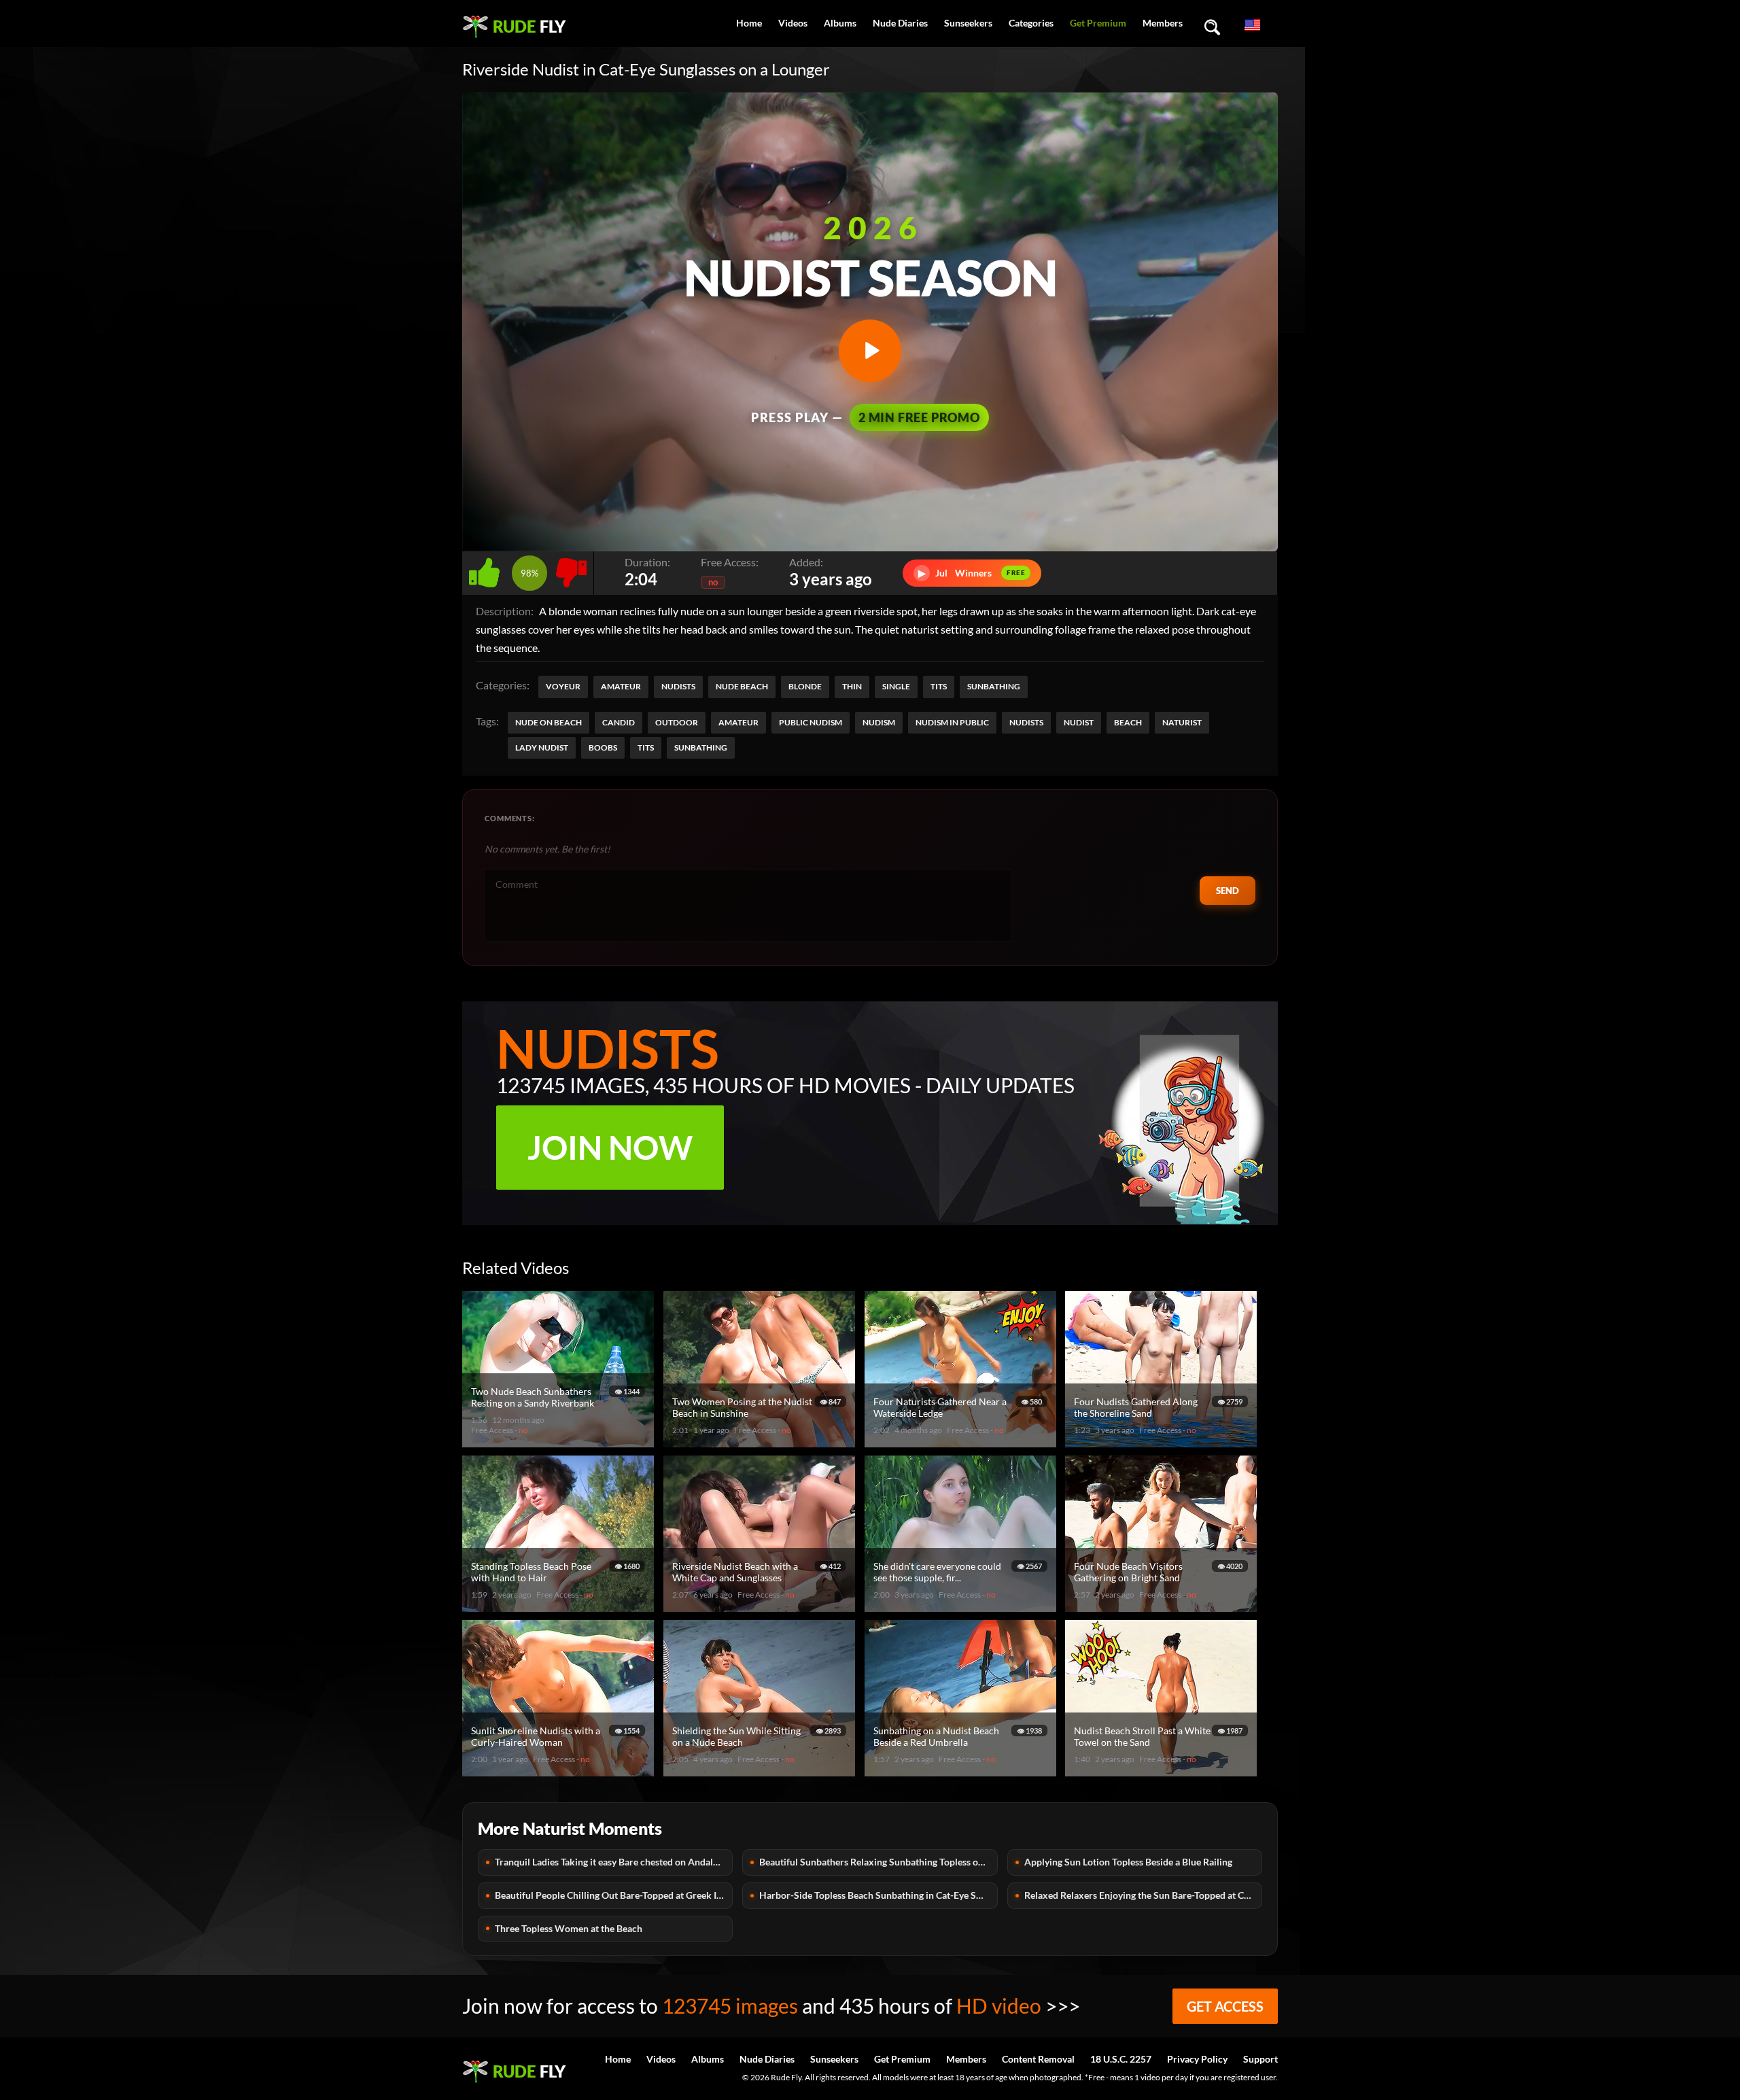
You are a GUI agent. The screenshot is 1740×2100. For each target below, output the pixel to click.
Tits (939, 686)
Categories (1031, 23)
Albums (840, 23)
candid (619, 722)
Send (1228, 891)
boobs (603, 747)
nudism (879, 722)
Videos (793, 23)
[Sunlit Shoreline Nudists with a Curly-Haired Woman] (560, 1771)
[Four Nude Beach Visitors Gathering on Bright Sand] (1163, 1606)
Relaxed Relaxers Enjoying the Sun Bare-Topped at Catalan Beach (1143, 1895)
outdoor (677, 722)
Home (749, 23)
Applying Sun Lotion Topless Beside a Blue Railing (1128, 1862)
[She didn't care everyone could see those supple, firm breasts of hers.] (962, 1606)
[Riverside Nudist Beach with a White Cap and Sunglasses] (761, 1606)
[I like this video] (487, 569)
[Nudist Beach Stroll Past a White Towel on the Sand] (1163, 1771)
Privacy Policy (1197, 2059)
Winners (972, 573)
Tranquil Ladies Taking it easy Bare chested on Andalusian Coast (614, 1862)
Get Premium (1098, 23)
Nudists (678, 686)
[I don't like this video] (571, 569)
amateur (738, 722)
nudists (1026, 722)
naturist (1182, 722)
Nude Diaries (900, 23)
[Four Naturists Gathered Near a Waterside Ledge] (962, 1442)
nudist (1079, 722)
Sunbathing (994, 686)
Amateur (621, 686)
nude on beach (549, 722)
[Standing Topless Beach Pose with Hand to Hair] (560, 1606)
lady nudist (542, 747)
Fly (529, 26)
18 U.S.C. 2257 (1121, 2059)
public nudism (811, 722)
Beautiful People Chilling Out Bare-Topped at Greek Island (614, 1895)
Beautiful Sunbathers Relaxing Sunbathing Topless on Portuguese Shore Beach (878, 1862)
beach (1128, 722)
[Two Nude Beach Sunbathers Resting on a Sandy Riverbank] (560, 1442)
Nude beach (742, 686)
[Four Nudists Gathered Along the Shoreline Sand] (1163, 1442)
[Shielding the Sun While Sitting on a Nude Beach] (761, 1771)
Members (1163, 23)
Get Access (1225, 2006)
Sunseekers (968, 23)
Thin (852, 686)
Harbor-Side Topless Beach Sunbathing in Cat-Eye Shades (878, 1895)
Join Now (610, 1147)
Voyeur (563, 686)
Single (896, 686)
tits (646, 747)
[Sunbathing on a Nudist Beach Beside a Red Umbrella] (962, 1771)
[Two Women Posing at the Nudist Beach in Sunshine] (761, 1442)
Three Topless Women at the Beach (569, 1928)
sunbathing (701, 747)
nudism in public (952, 722)
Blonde (805, 686)
